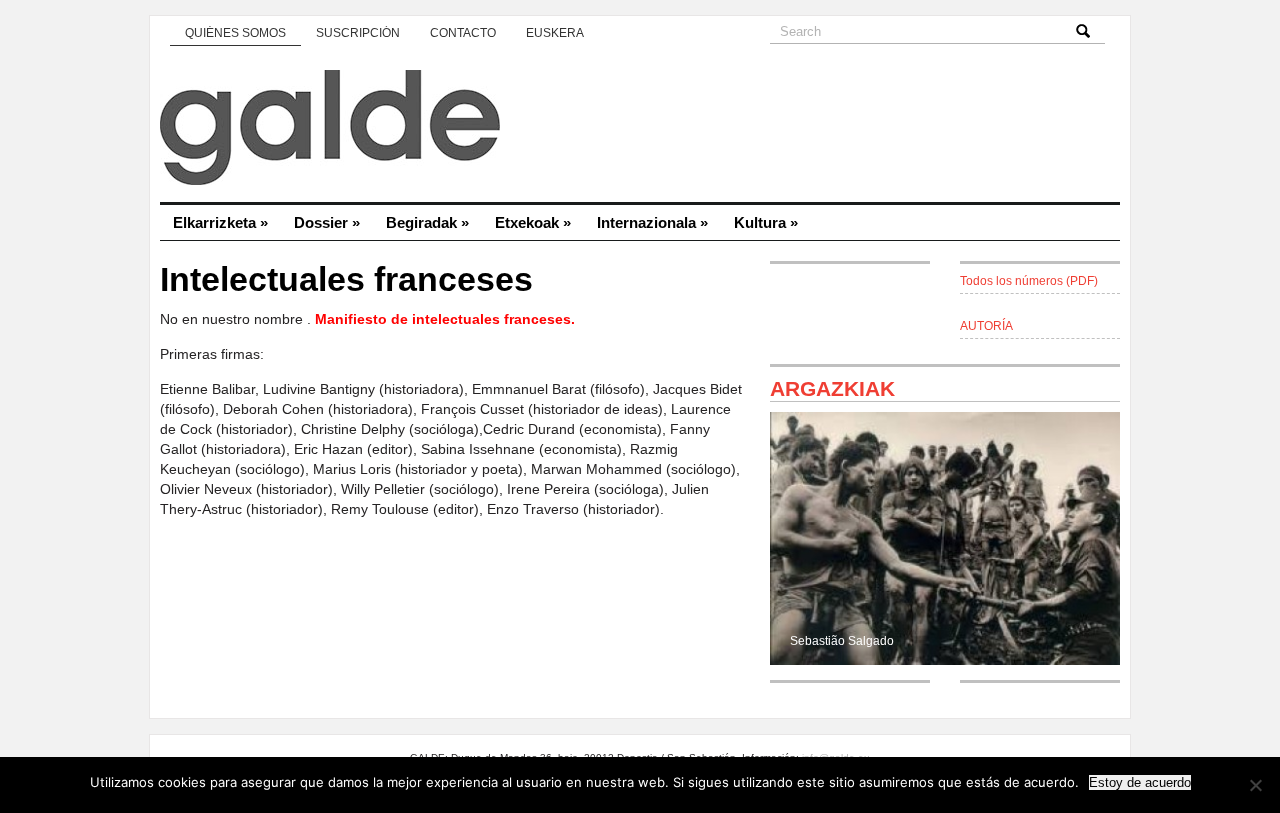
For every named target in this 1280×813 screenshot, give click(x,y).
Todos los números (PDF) (1029, 281)
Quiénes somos (235, 33)
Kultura (766, 222)
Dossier (327, 222)
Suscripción (358, 33)
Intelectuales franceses (346, 279)
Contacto (463, 33)
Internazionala (652, 222)
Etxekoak (533, 222)
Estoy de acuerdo (1140, 782)
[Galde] (640, 130)
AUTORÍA (986, 326)
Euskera (555, 33)
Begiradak (427, 222)
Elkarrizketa (220, 222)
